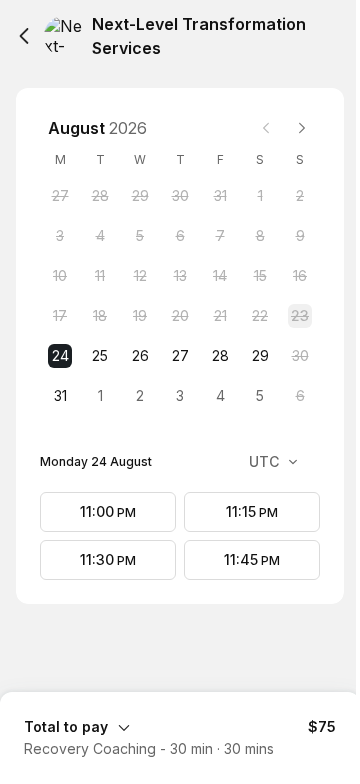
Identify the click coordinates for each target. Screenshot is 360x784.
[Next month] (302, 128)
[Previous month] (266, 128)
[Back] (24, 36)
